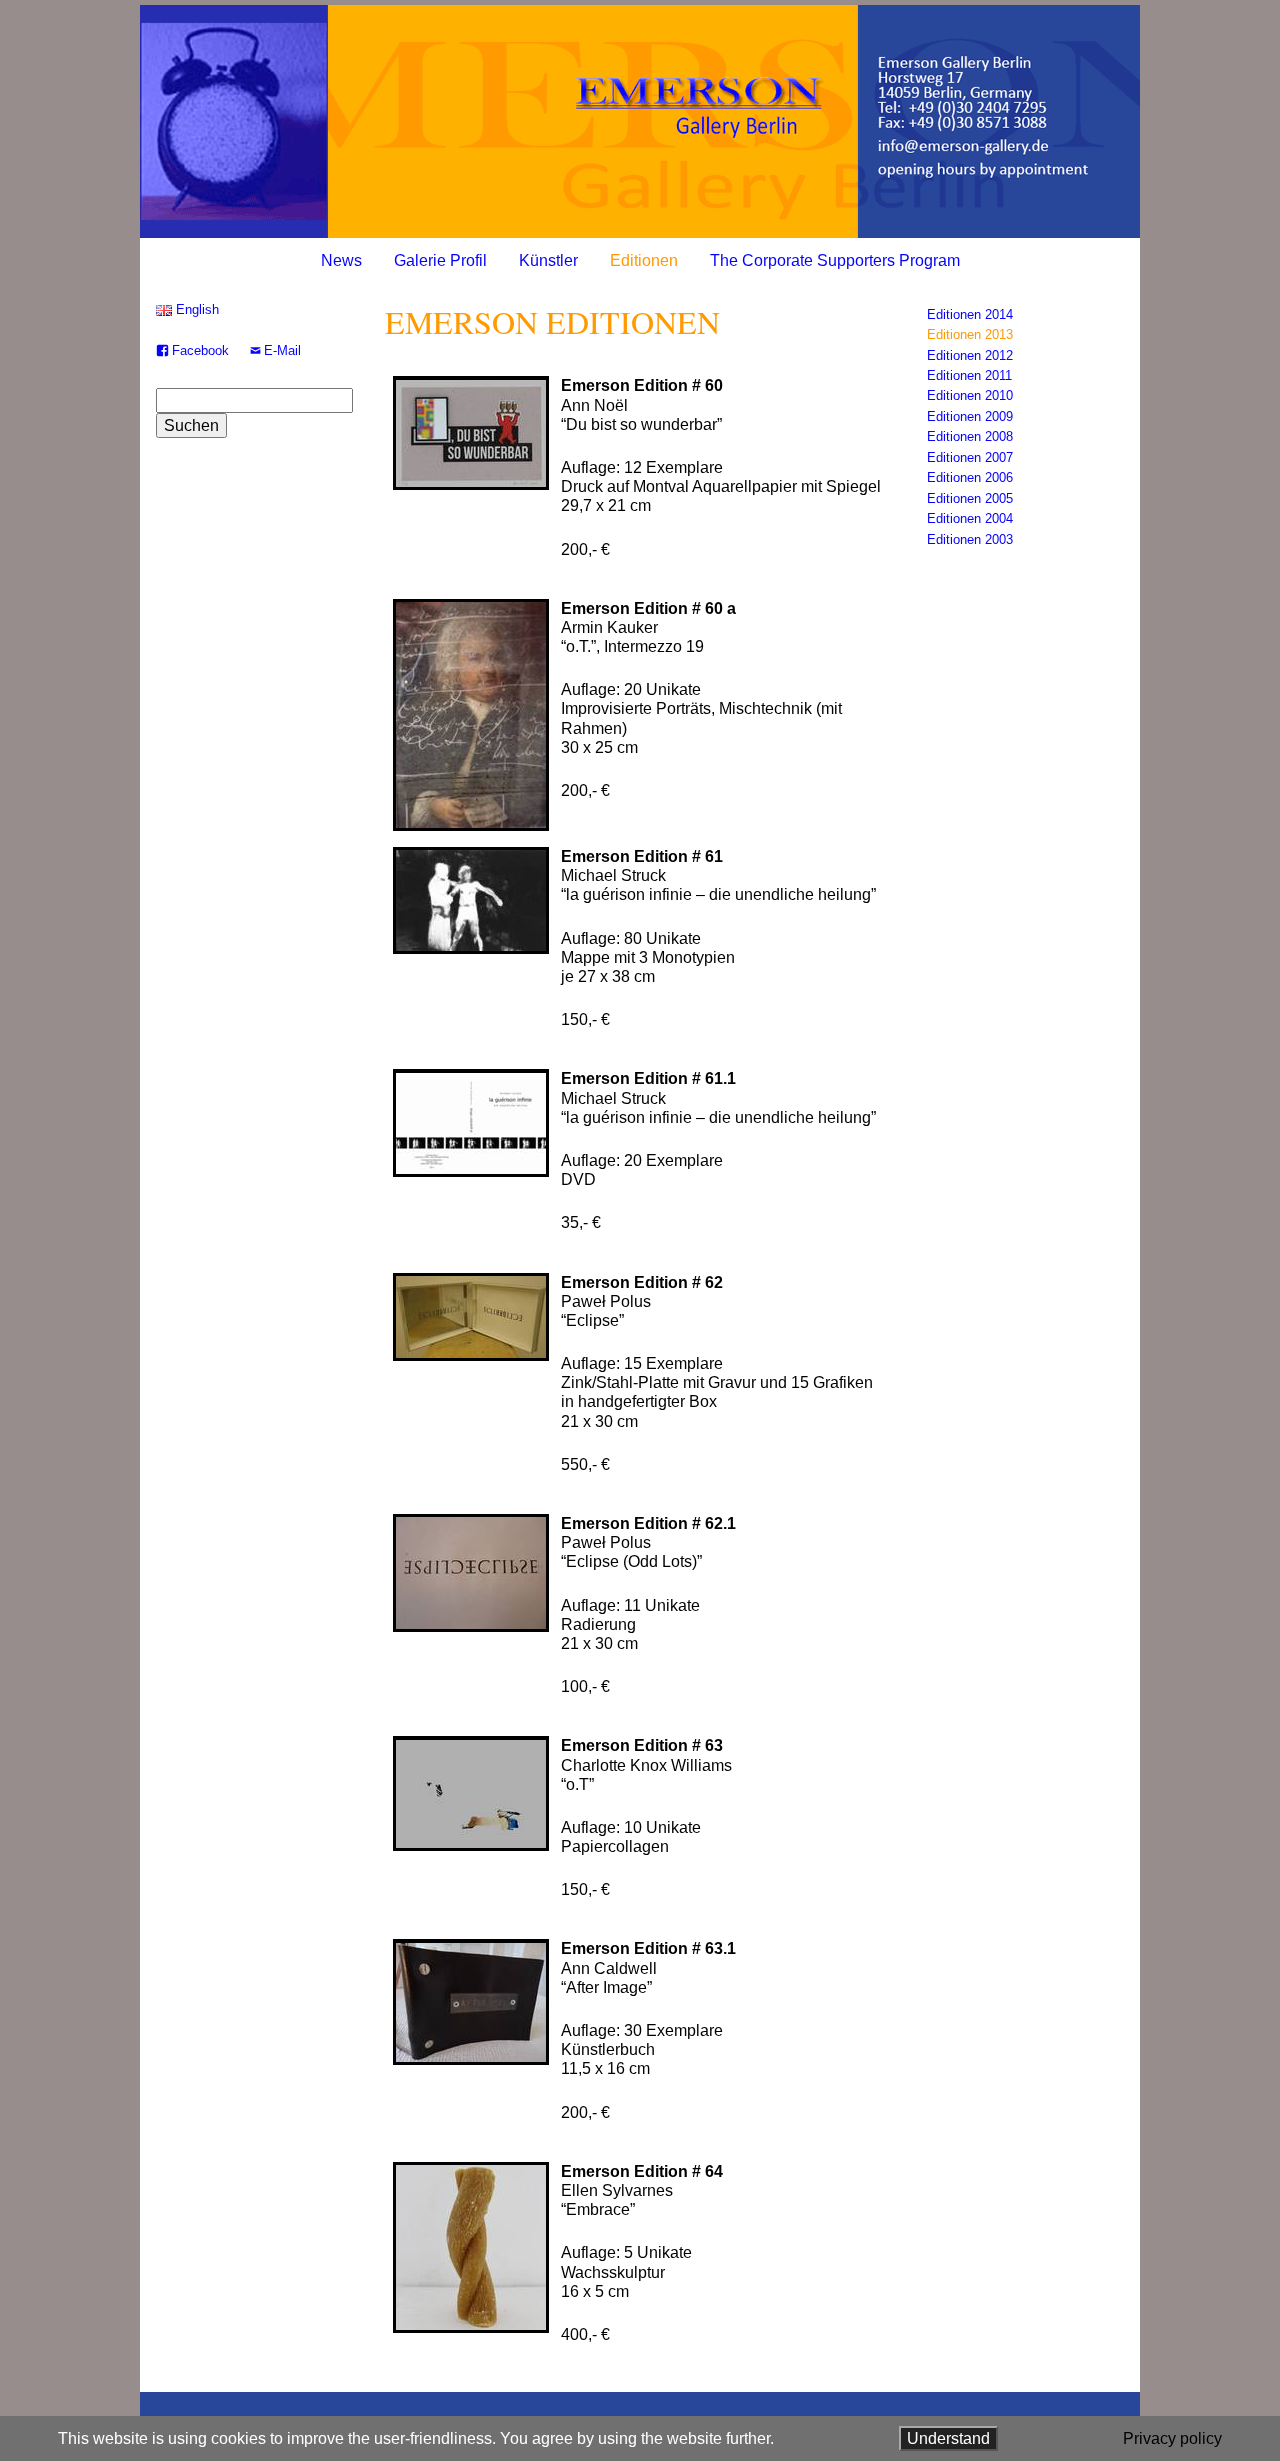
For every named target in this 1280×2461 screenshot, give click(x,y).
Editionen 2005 (970, 498)
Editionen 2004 (970, 518)
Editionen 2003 (970, 539)
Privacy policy (1172, 2438)
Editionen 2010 (970, 395)
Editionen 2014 (970, 314)
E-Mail (282, 350)
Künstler (548, 260)
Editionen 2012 (970, 355)
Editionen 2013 (970, 334)
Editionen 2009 (970, 416)
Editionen (644, 260)
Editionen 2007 (970, 457)
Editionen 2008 (970, 436)
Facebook (200, 350)
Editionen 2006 (970, 477)
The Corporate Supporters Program (835, 260)
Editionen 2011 (969, 375)
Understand (948, 2438)
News (341, 260)
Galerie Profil (440, 260)
